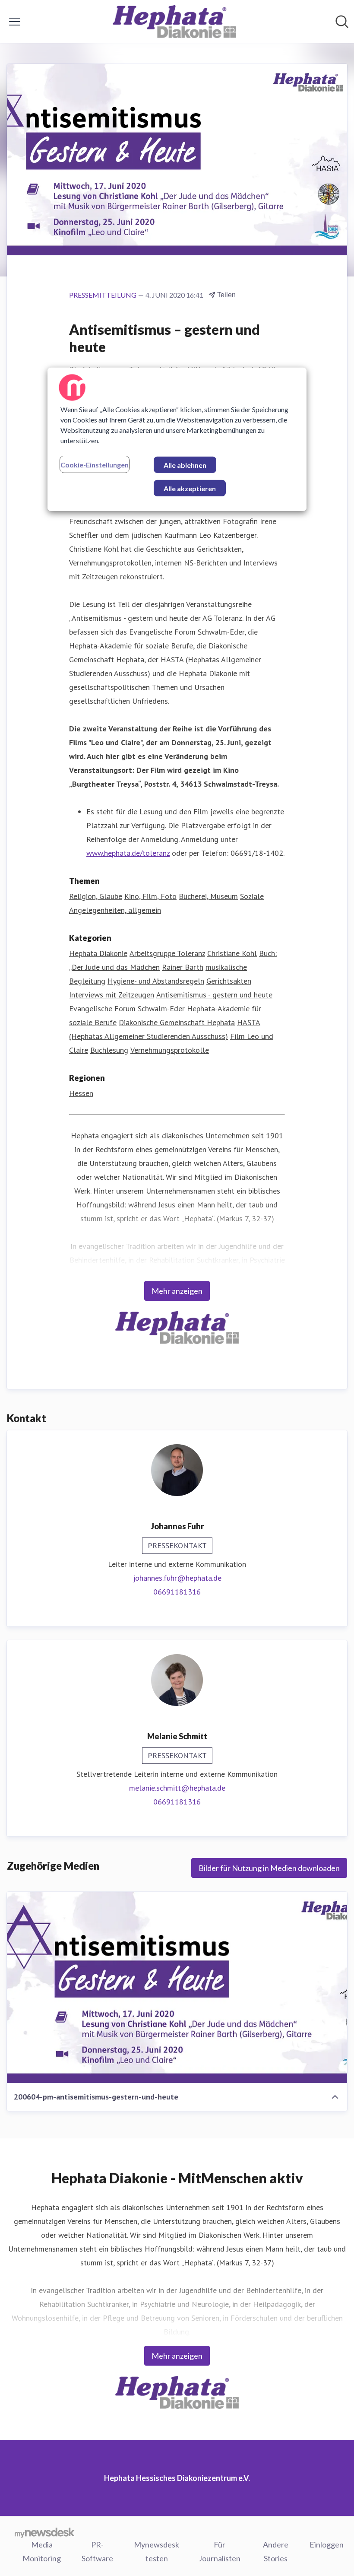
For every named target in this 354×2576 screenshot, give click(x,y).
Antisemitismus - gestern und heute (214, 995)
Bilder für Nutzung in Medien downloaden (269, 1868)
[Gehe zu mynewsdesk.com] (45, 2532)
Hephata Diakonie (98, 953)
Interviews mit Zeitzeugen (112, 995)
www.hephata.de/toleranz (128, 853)
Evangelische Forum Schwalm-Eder (127, 1008)
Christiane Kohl (232, 953)
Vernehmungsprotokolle (170, 1050)
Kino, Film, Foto (150, 896)
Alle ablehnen (185, 465)
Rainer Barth (183, 967)
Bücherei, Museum (208, 896)
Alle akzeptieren (190, 488)
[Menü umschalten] (15, 22)
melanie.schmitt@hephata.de (177, 1788)
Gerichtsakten (229, 981)
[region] (177, 439)
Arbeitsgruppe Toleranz (167, 953)
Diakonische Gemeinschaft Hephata (177, 1022)
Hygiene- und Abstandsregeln (156, 981)
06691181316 (177, 1592)
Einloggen (327, 2544)
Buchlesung (109, 1050)
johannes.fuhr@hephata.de (177, 1578)
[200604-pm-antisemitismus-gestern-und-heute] (177, 1987)
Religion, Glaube (96, 896)
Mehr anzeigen (177, 1291)
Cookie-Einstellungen (95, 465)
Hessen (81, 1093)
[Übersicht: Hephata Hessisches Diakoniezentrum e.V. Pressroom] (175, 22)
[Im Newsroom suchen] (342, 22)
